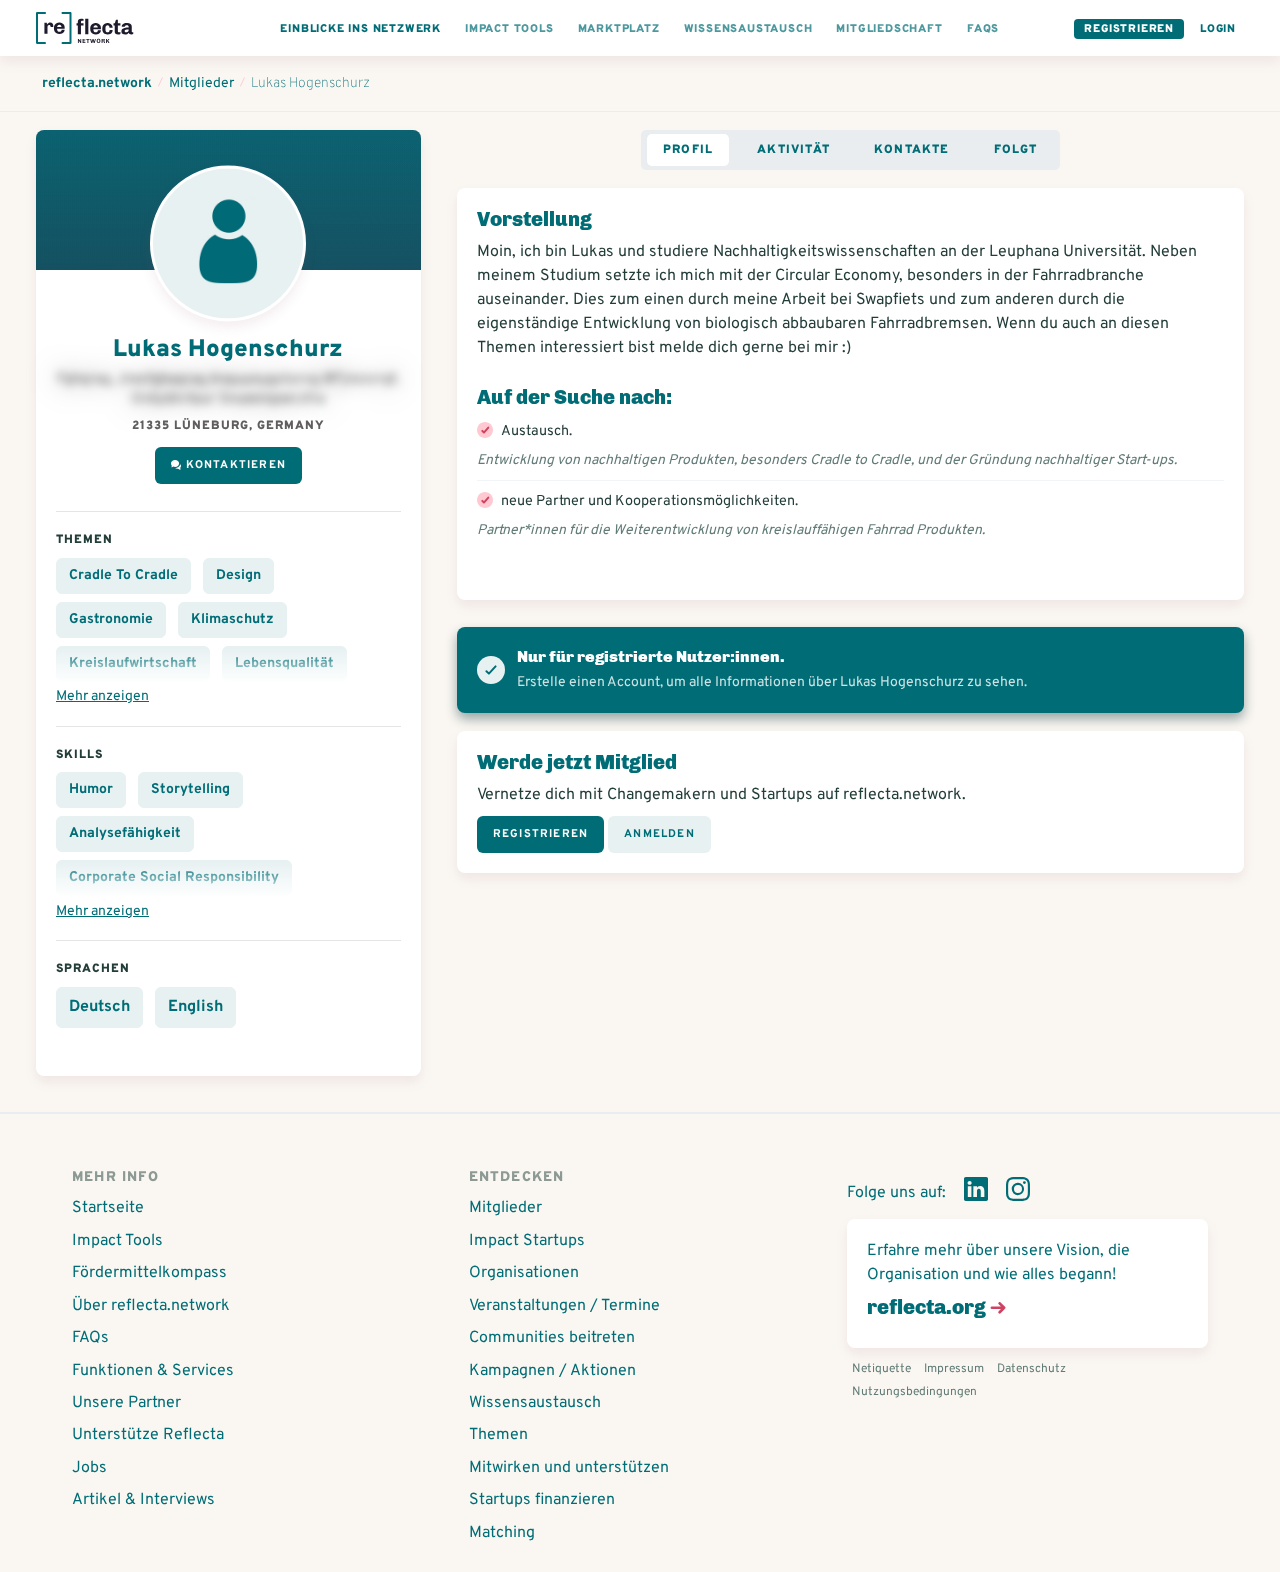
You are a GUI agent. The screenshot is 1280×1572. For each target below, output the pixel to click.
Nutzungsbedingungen (914, 1392)
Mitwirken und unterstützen (569, 1468)
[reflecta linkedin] (976, 1193)
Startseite (108, 1208)
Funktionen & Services (153, 1371)
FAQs (90, 1338)
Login (1218, 29)
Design (238, 575)
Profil (688, 150)
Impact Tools (117, 1241)
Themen (498, 1435)
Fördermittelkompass (149, 1273)
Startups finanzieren (542, 1500)
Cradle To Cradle (123, 575)
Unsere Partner (126, 1403)
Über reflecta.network (151, 1306)
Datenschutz (1031, 1369)
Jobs (89, 1468)
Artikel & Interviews (143, 1500)
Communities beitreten (552, 1338)
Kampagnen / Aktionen (552, 1371)
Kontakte (912, 150)
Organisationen (524, 1273)
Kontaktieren (236, 465)
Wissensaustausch (535, 1403)
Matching (502, 1533)
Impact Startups (527, 1241)
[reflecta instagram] (1018, 1193)
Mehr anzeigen (102, 696)
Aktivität (793, 150)
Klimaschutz (232, 619)
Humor (91, 789)
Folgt (1016, 150)
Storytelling (190, 789)
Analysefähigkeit (125, 833)
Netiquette (881, 1369)
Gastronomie (111, 619)
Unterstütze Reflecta (148, 1435)
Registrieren (1129, 29)
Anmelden (659, 834)
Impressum (954, 1369)
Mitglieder (505, 1208)
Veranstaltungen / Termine (564, 1306)
